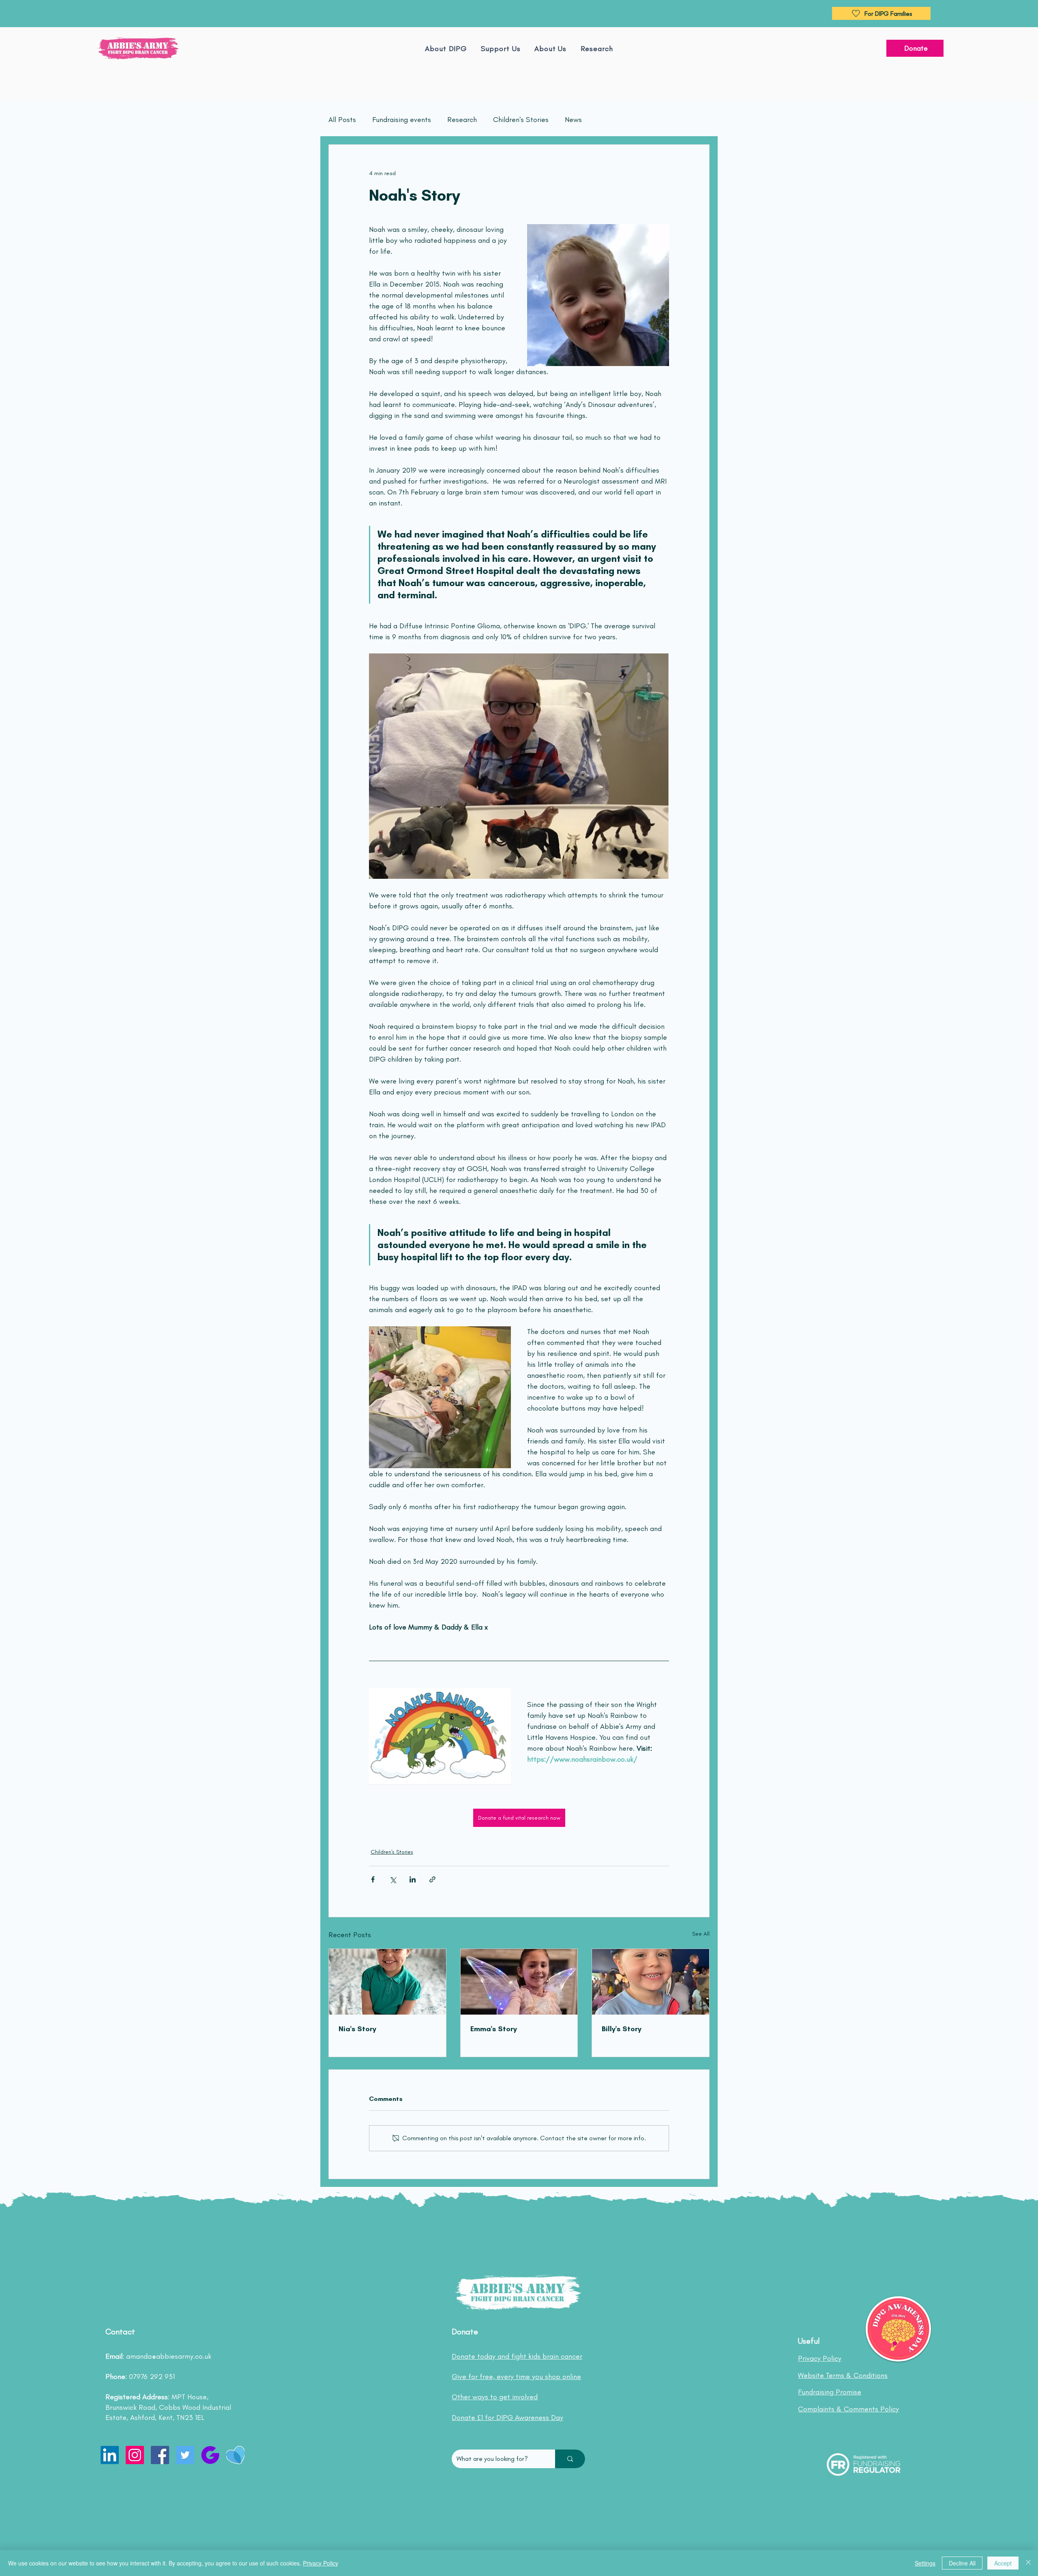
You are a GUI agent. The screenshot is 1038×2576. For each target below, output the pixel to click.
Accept (1003, 2563)
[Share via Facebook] (373, 1879)
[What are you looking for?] (570, 2459)
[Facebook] (160, 2455)
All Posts (342, 120)
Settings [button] (925, 2563)
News (573, 120)
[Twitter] (185, 2455)
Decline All (962, 2563)
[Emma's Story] (519, 1982)
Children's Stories (521, 120)
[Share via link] (432, 1879)
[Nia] (387, 1982)
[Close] (1028, 2563)
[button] (551, 49)
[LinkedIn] (110, 2455)
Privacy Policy (321, 2563)
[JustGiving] (210, 2455)
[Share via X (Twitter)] (393, 1879)
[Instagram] (135, 2455)
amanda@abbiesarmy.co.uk (169, 2356)
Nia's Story (357, 2029)
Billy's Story (622, 2029)
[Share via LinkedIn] (413, 1879)
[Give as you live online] (235, 2455)
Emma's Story (494, 2029)
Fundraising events (402, 120)
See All (701, 1934)
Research (462, 120)
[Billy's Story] (651, 1982)
